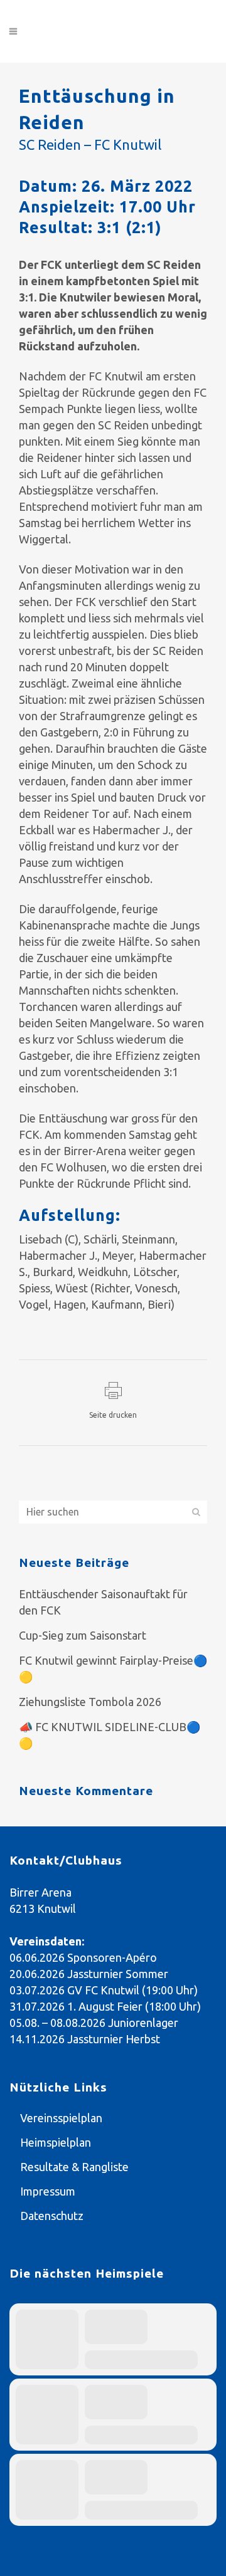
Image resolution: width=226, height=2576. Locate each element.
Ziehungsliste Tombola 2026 (90, 1702)
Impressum (48, 2191)
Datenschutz (52, 2216)
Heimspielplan (56, 2142)
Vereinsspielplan (61, 2118)
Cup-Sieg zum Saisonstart (83, 1635)
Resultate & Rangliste (74, 2167)
